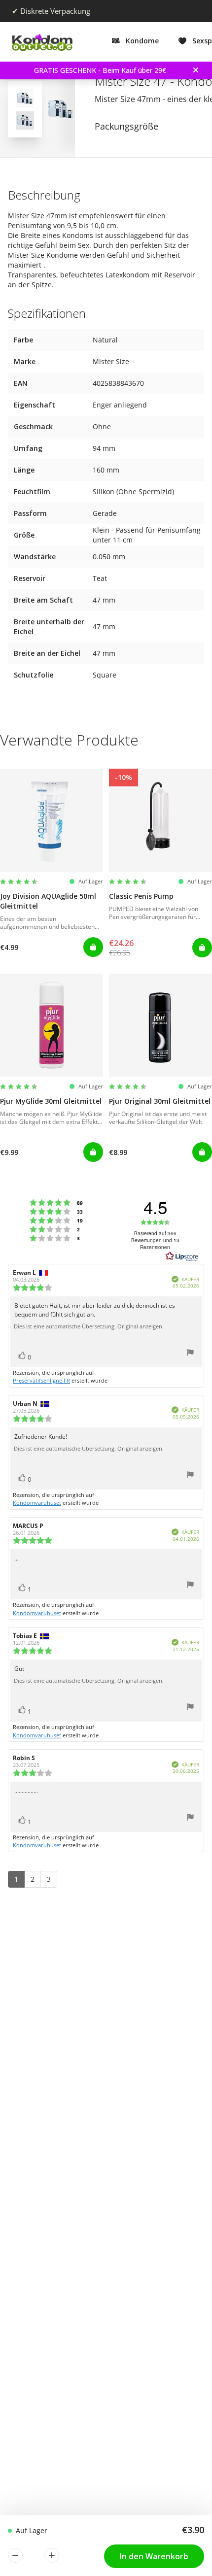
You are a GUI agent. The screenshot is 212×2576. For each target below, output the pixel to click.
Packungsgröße (126, 126)
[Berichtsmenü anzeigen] (190, 1354)
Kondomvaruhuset (37, 1503)
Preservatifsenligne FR (41, 1380)
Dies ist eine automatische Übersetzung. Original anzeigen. (89, 1326)
